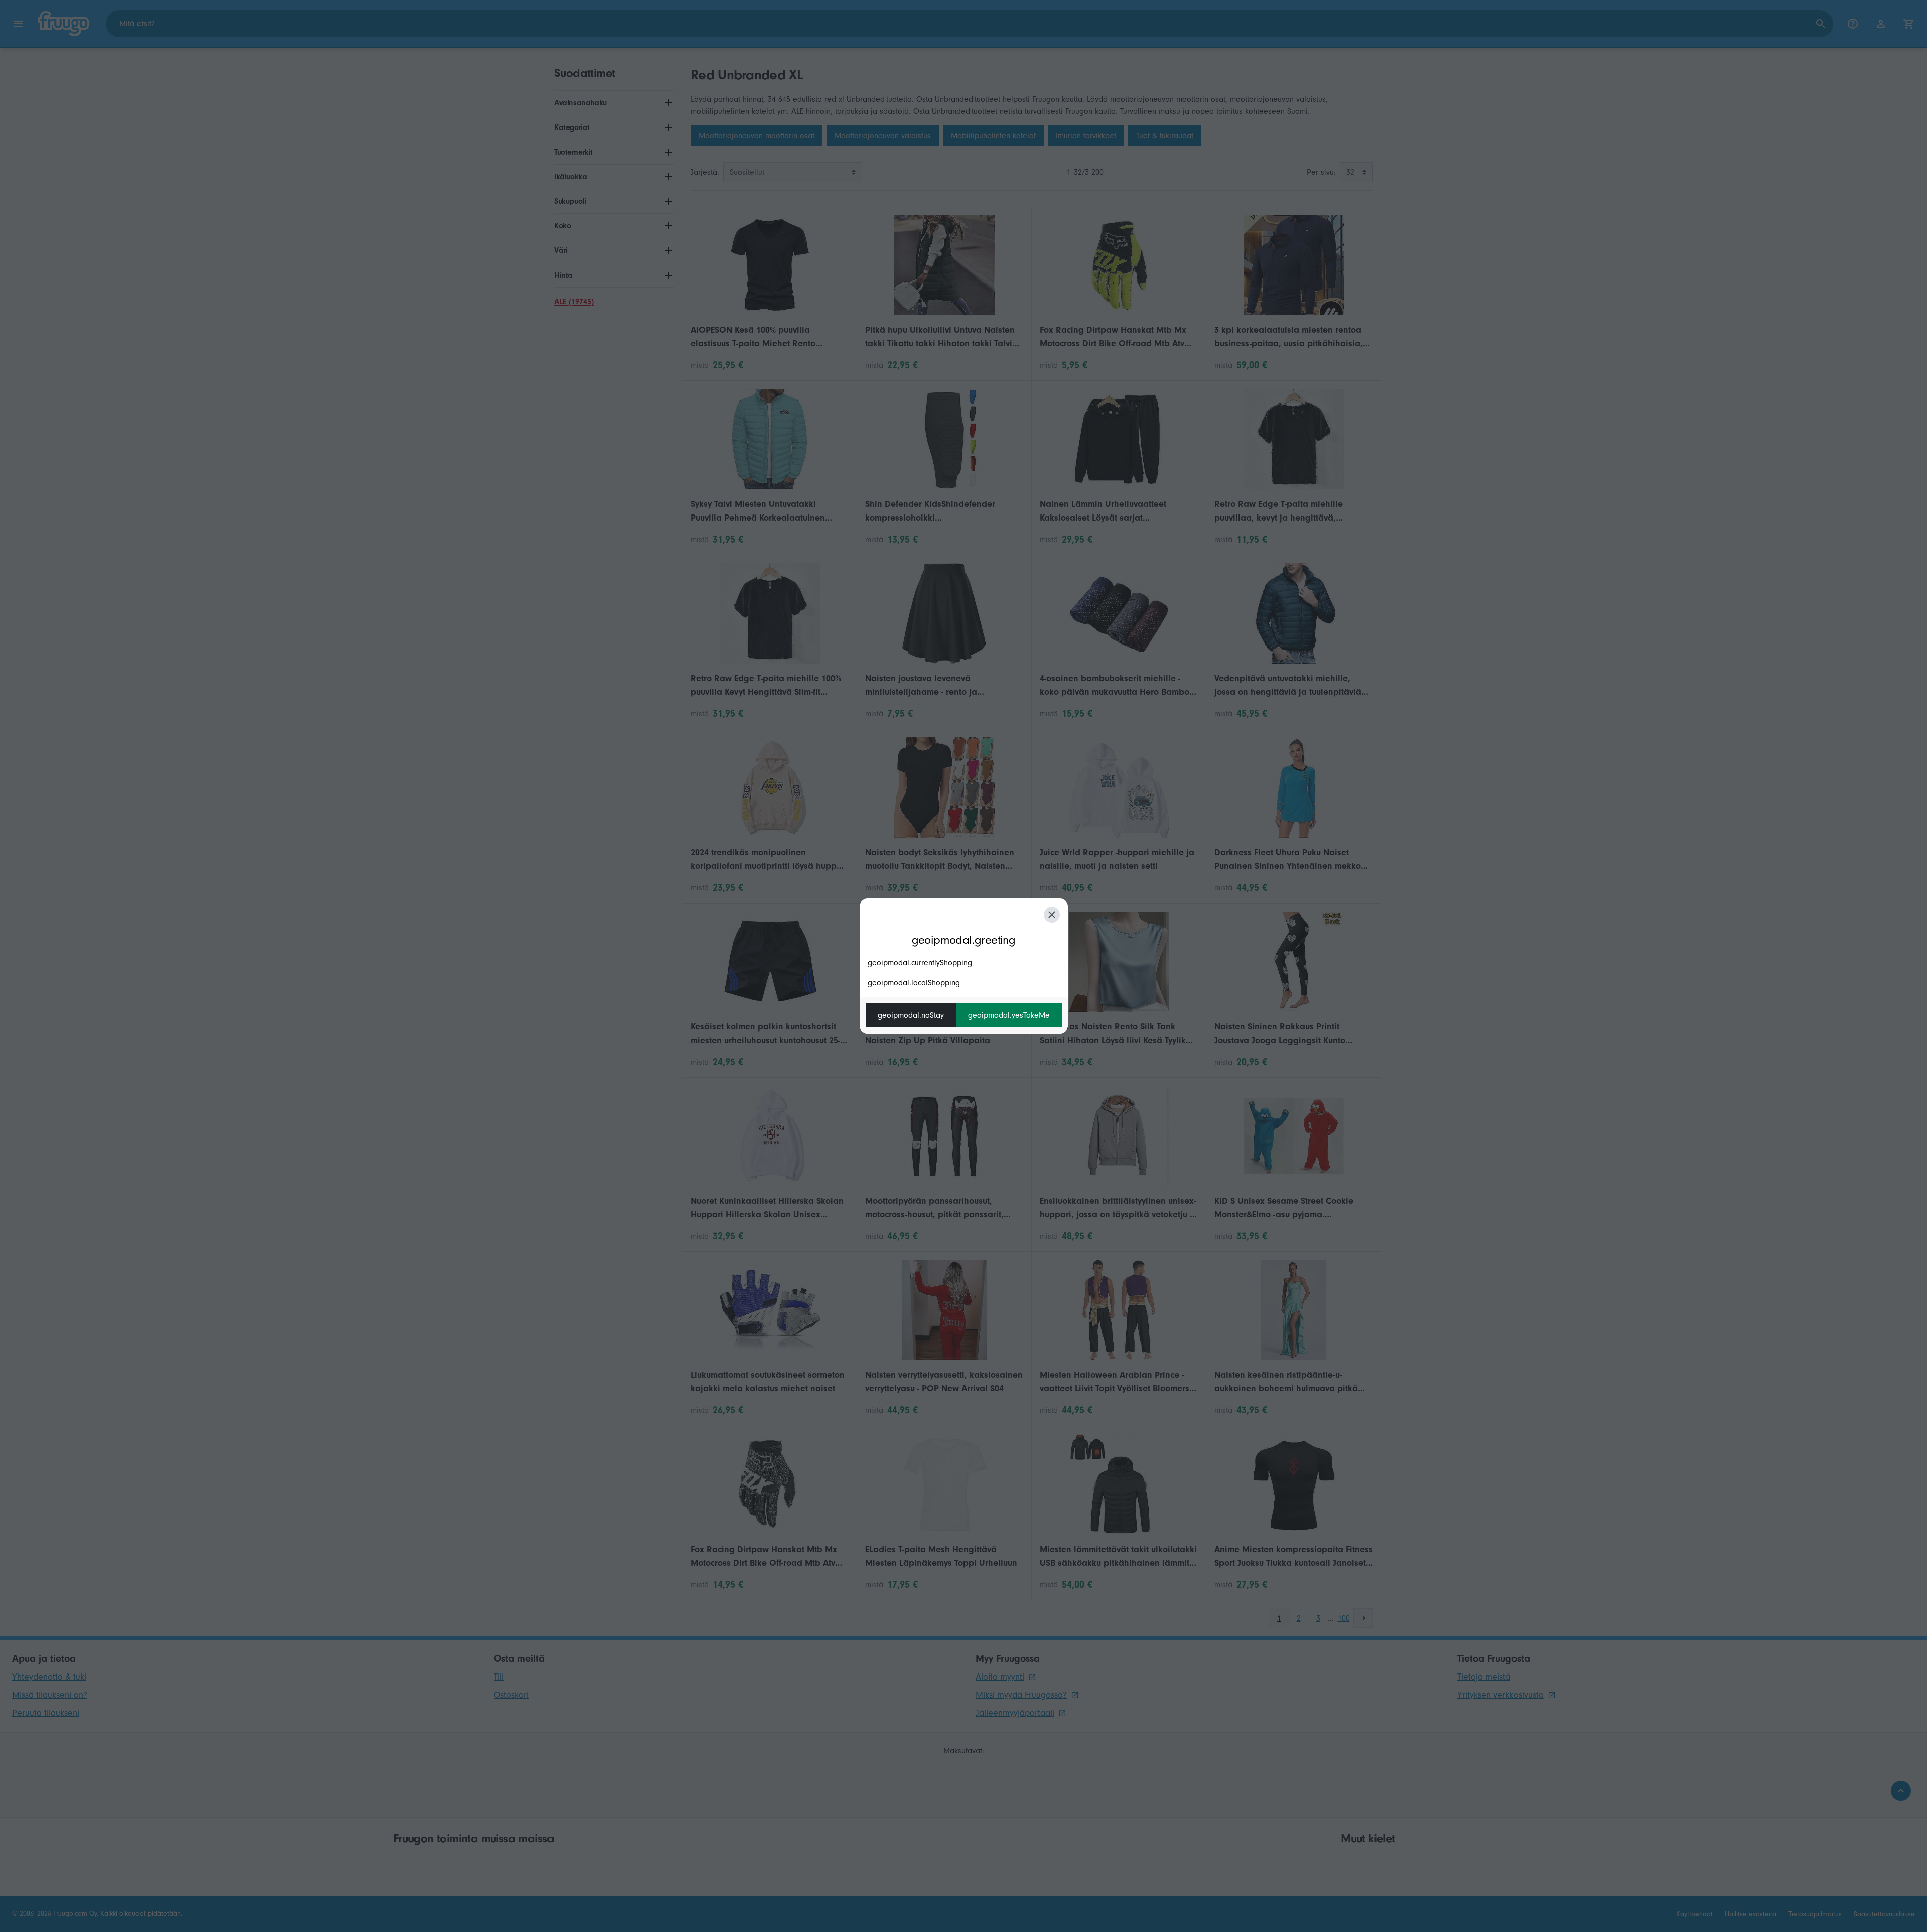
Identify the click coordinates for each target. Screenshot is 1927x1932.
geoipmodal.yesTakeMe (1009, 1015)
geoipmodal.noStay (911, 1015)
